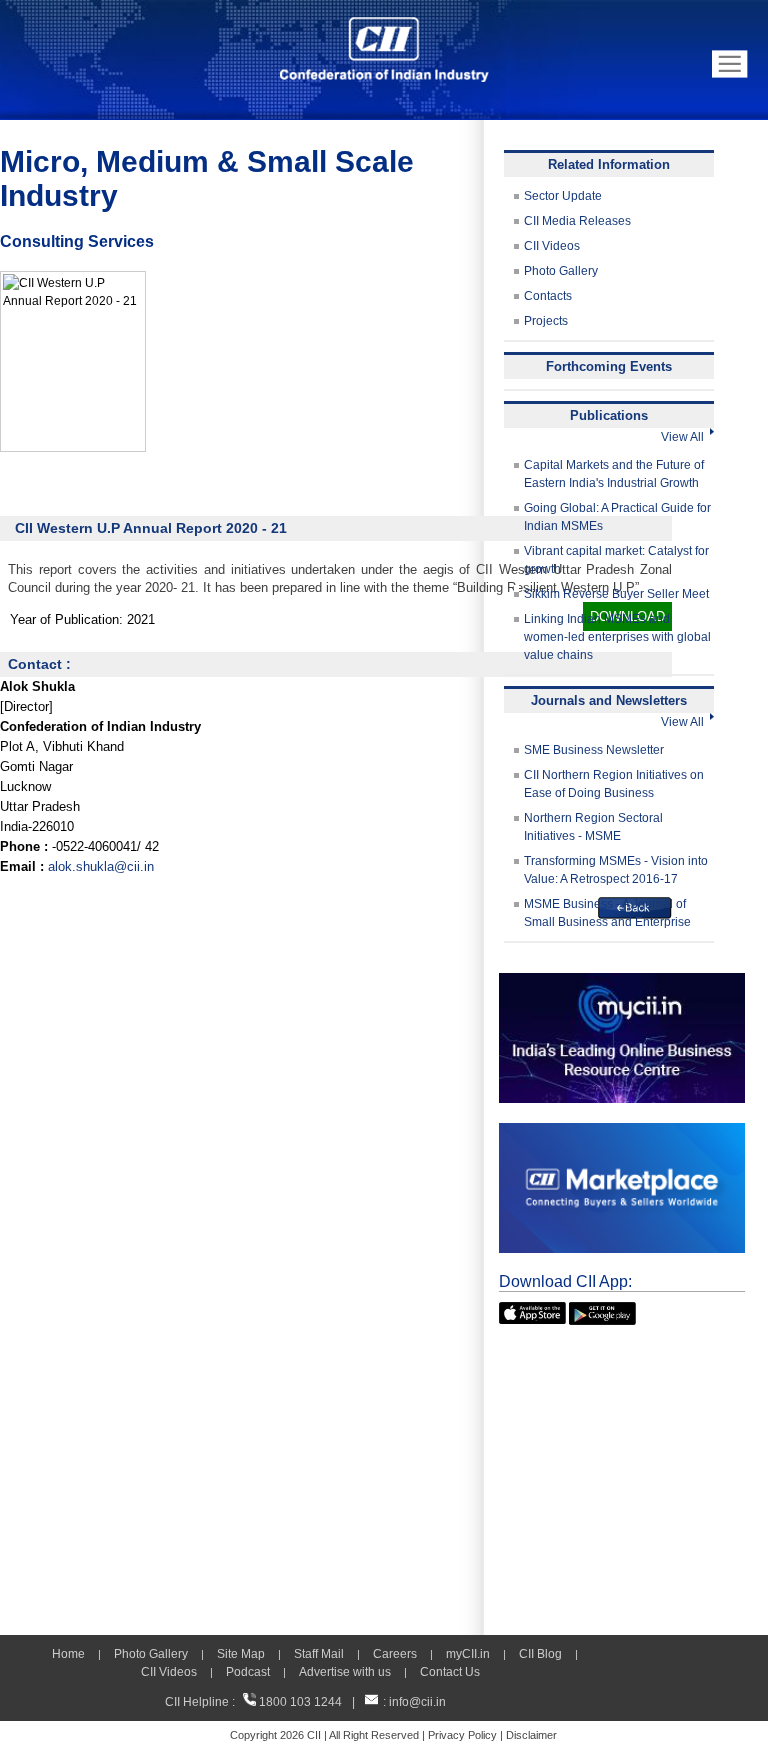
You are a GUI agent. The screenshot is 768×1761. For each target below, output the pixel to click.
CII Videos (552, 246)
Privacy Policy (462, 1735)
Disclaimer (531, 1735)
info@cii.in (417, 1702)
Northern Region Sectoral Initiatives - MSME (593, 827)
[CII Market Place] (622, 1132)
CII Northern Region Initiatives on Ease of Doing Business (614, 784)
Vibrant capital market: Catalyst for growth (616, 560)
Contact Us (450, 1672)
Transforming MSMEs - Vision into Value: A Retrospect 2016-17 (616, 870)
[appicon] (532, 1311)
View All (685, 437)
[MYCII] (622, 982)
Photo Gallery (561, 271)
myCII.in (468, 1654)
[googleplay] (602, 1311)
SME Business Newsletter (594, 750)
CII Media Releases (577, 221)
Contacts (548, 296)
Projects (546, 321)
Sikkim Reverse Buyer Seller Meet (616, 594)
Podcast (248, 1672)
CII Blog (540, 1654)
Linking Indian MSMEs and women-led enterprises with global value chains (617, 637)
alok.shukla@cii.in (101, 866)
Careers (395, 1654)
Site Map (241, 1654)
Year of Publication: (66, 619)
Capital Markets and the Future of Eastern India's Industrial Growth (614, 474)
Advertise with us (345, 1672)
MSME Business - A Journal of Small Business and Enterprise (607, 913)
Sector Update (563, 196)
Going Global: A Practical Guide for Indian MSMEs (617, 517)
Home (68, 1654)
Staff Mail (319, 1654)
